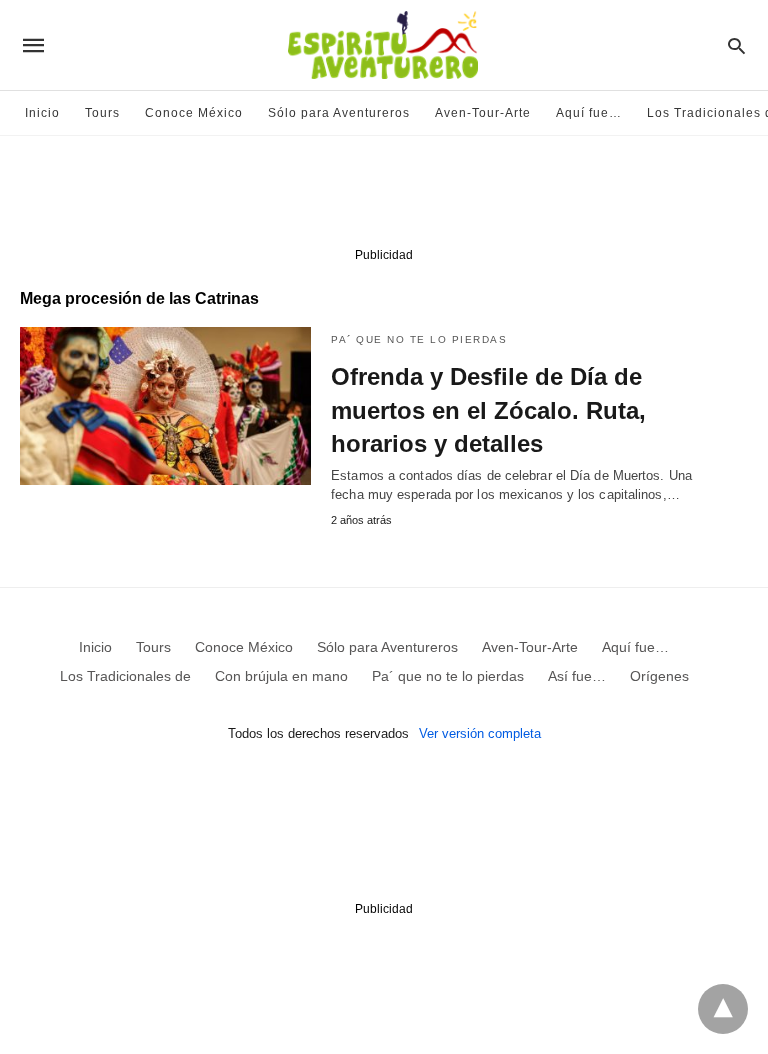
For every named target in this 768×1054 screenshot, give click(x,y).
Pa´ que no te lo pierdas (419, 339)
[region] (384, 196)
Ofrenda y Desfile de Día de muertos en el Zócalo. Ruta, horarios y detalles (488, 410)
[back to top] (723, 1009)
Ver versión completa (480, 733)
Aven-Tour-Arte (483, 113)
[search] (736, 45)
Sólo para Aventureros (339, 113)
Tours (102, 113)
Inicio (42, 113)
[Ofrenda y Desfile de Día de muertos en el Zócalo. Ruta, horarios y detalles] (165, 406)
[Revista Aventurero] (383, 45)
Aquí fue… (589, 113)
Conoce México (194, 113)
